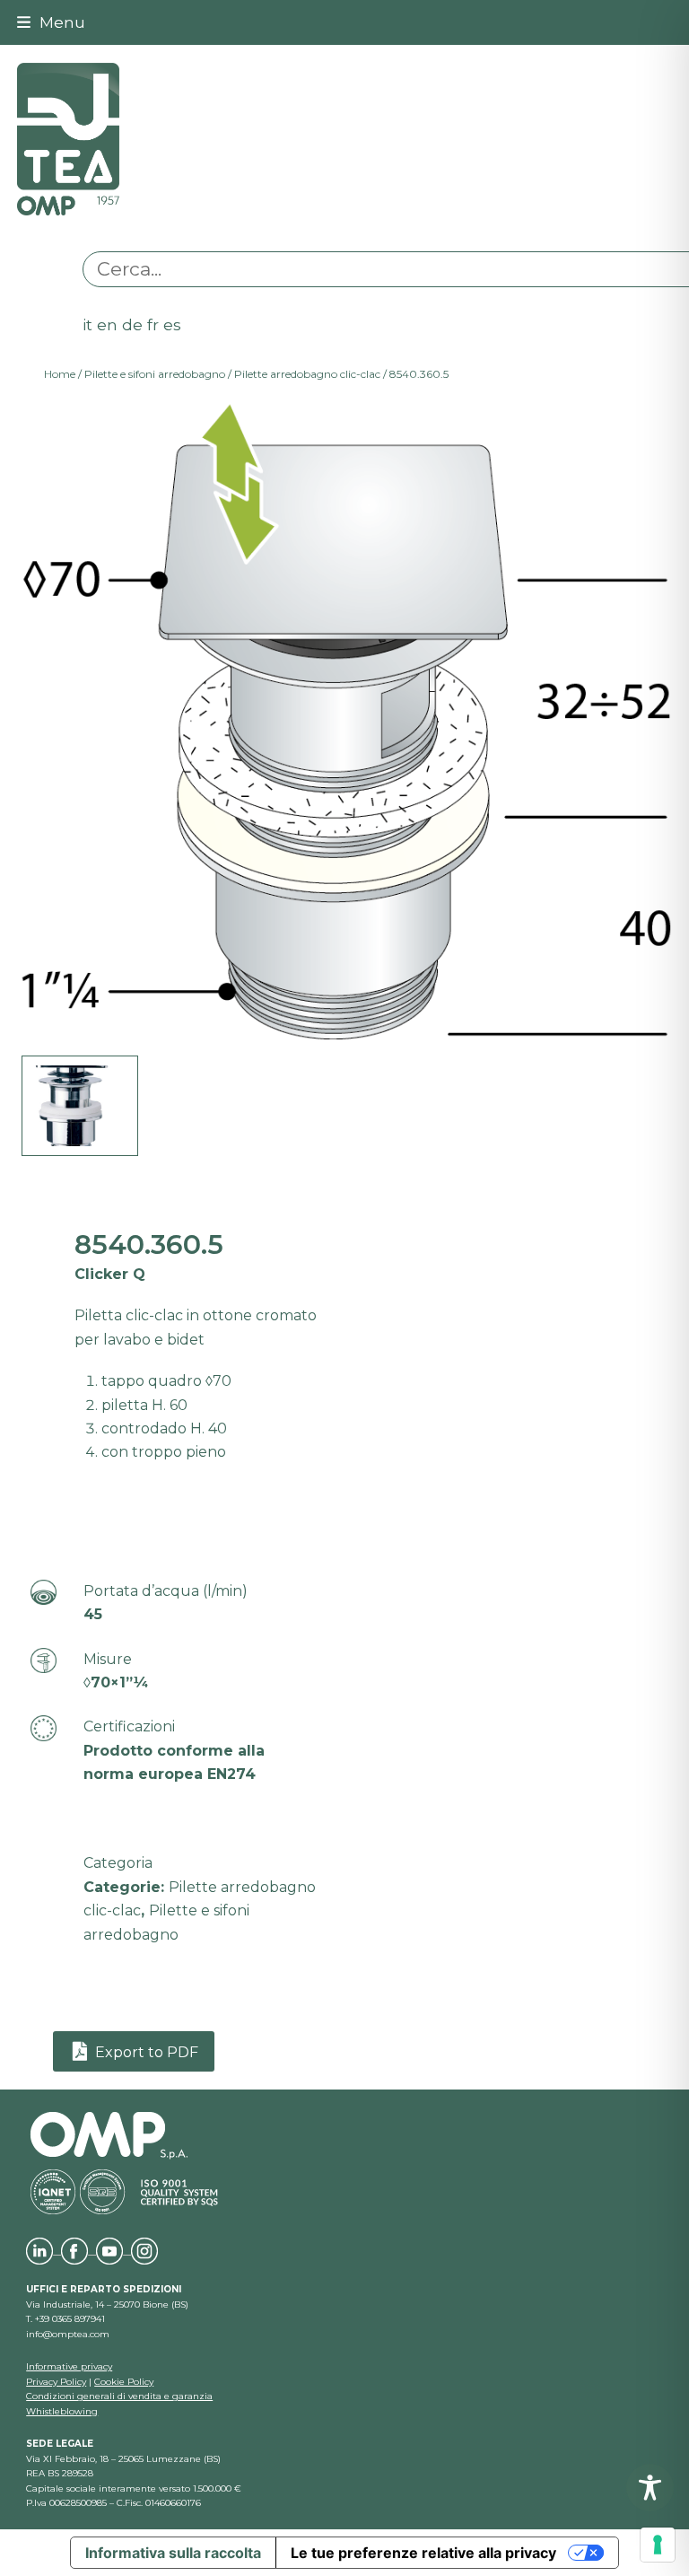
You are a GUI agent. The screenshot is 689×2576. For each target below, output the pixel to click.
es (172, 324)
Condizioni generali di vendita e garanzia (119, 2396)
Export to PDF (145, 2051)
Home (60, 374)
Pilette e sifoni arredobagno (155, 374)
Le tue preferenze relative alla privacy (423, 2553)
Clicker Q (110, 1274)
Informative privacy (69, 2366)
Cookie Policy (124, 2382)
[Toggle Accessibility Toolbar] (650, 2488)
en (107, 324)
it (87, 324)
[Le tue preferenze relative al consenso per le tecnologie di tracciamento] (658, 2545)
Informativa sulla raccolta (173, 2553)
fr (153, 324)
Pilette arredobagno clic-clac (307, 374)
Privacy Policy (56, 2382)
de (132, 324)
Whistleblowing (62, 2411)
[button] (51, 22)
